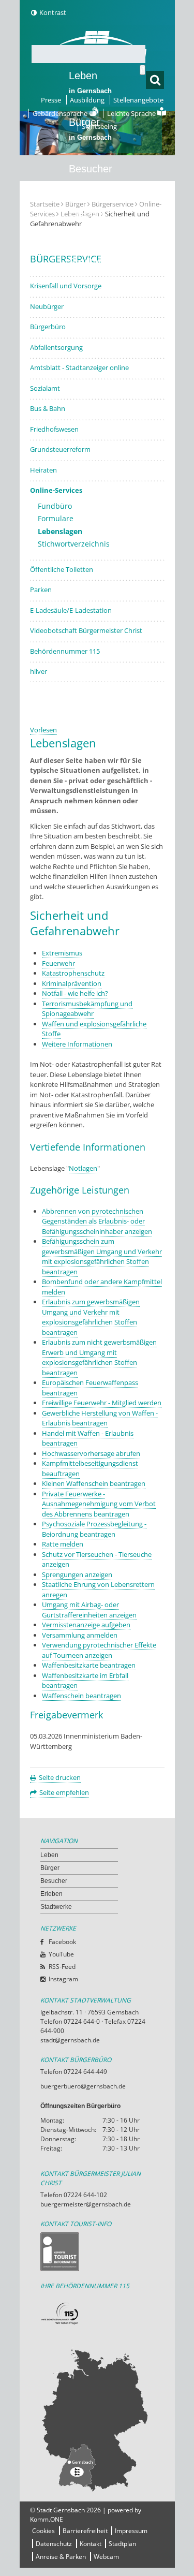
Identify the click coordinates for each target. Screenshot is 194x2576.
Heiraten (43, 470)
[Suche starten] (143, 70)
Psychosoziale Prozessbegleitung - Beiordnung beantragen (94, 1529)
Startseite (45, 204)
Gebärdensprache (61, 113)
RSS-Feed (62, 1967)
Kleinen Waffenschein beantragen (94, 1483)
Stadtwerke (95, 262)
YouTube (61, 1954)
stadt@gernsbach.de (70, 2040)
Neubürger (47, 306)
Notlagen (83, 1168)
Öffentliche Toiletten (62, 569)
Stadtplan (122, 2544)
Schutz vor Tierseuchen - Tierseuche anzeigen (97, 1559)
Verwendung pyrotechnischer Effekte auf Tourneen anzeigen (99, 1650)
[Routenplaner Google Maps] (97, 2419)
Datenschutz (54, 2544)
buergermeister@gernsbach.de (86, 2204)
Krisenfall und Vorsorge (66, 286)
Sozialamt (45, 388)
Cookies (43, 2531)
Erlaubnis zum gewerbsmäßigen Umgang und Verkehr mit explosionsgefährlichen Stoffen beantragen (91, 1317)
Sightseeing (99, 126)
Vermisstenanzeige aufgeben (86, 1625)
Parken (41, 590)
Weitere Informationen (77, 1044)
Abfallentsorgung (56, 347)
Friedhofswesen (54, 429)
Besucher (91, 175)
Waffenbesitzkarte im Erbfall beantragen (85, 1681)
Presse (51, 100)
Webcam (106, 2557)
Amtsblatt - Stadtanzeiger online (79, 367)
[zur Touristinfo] (97, 2252)
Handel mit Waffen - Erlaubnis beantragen (88, 1438)
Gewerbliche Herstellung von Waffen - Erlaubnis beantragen (100, 1418)
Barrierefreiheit (85, 2531)
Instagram (63, 1979)
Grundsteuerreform (60, 449)
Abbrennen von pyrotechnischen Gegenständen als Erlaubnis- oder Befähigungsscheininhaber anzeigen (97, 1221)
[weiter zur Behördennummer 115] (97, 2314)
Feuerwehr (58, 963)
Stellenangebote (138, 100)
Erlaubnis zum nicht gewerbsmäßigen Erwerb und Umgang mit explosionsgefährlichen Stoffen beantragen (99, 1357)
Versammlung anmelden (80, 1635)
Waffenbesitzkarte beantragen (89, 1665)
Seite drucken (60, 1777)
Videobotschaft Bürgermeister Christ (86, 630)
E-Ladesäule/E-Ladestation (71, 610)
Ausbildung (87, 100)
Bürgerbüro (48, 327)
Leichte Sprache (132, 113)
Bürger (50, 1868)
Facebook (62, 1942)
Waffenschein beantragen (81, 1696)
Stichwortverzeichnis (74, 544)
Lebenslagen (60, 531)
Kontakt (91, 2544)
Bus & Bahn (48, 408)
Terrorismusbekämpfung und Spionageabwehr (87, 1009)
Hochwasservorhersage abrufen (91, 1453)
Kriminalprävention (72, 983)
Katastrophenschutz (73, 973)
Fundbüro (55, 506)
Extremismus (62, 953)
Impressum (131, 2531)
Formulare (56, 518)
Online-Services (56, 490)
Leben (90, 82)
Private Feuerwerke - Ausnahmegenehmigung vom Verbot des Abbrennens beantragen (99, 1504)
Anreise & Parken (61, 2557)
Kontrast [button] (53, 12)
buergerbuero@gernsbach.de (83, 2086)
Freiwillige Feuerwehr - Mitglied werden (102, 1403)
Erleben (90, 222)
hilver (39, 671)
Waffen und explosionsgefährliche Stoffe (94, 1029)
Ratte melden (63, 1544)
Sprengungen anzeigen (77, 1574)
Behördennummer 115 (65, 651)
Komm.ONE (47, 2519)
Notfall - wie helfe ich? (75, 993)
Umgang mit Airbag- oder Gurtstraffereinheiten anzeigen (89, 1610)
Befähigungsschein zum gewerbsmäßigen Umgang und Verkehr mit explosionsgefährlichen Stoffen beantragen (102, 1256)
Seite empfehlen (64, 1792)
